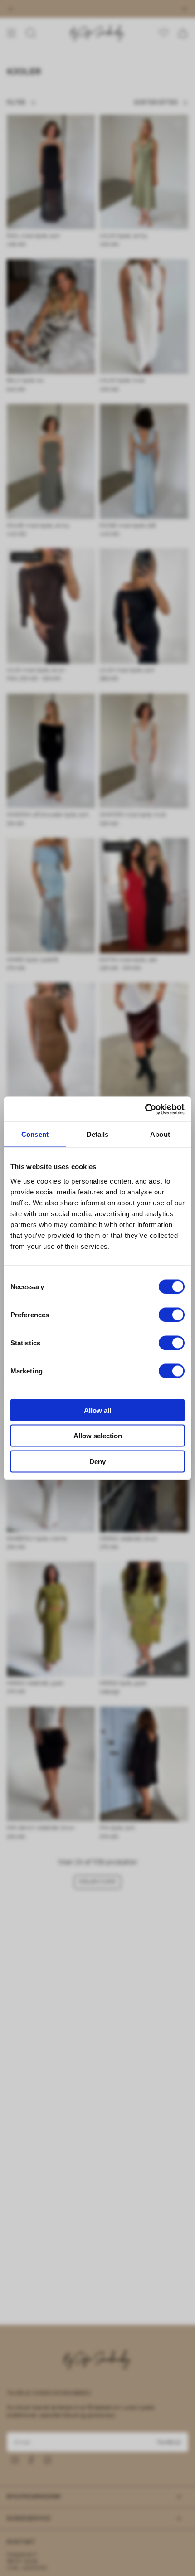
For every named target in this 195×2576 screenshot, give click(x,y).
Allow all (97, 1410)
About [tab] (160, 1134)
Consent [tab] (35, 1134)
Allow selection (98, 1436)
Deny (97, 1461)
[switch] (172, 1315)
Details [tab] (98, 1134)
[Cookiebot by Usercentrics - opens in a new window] (145, 1109)
